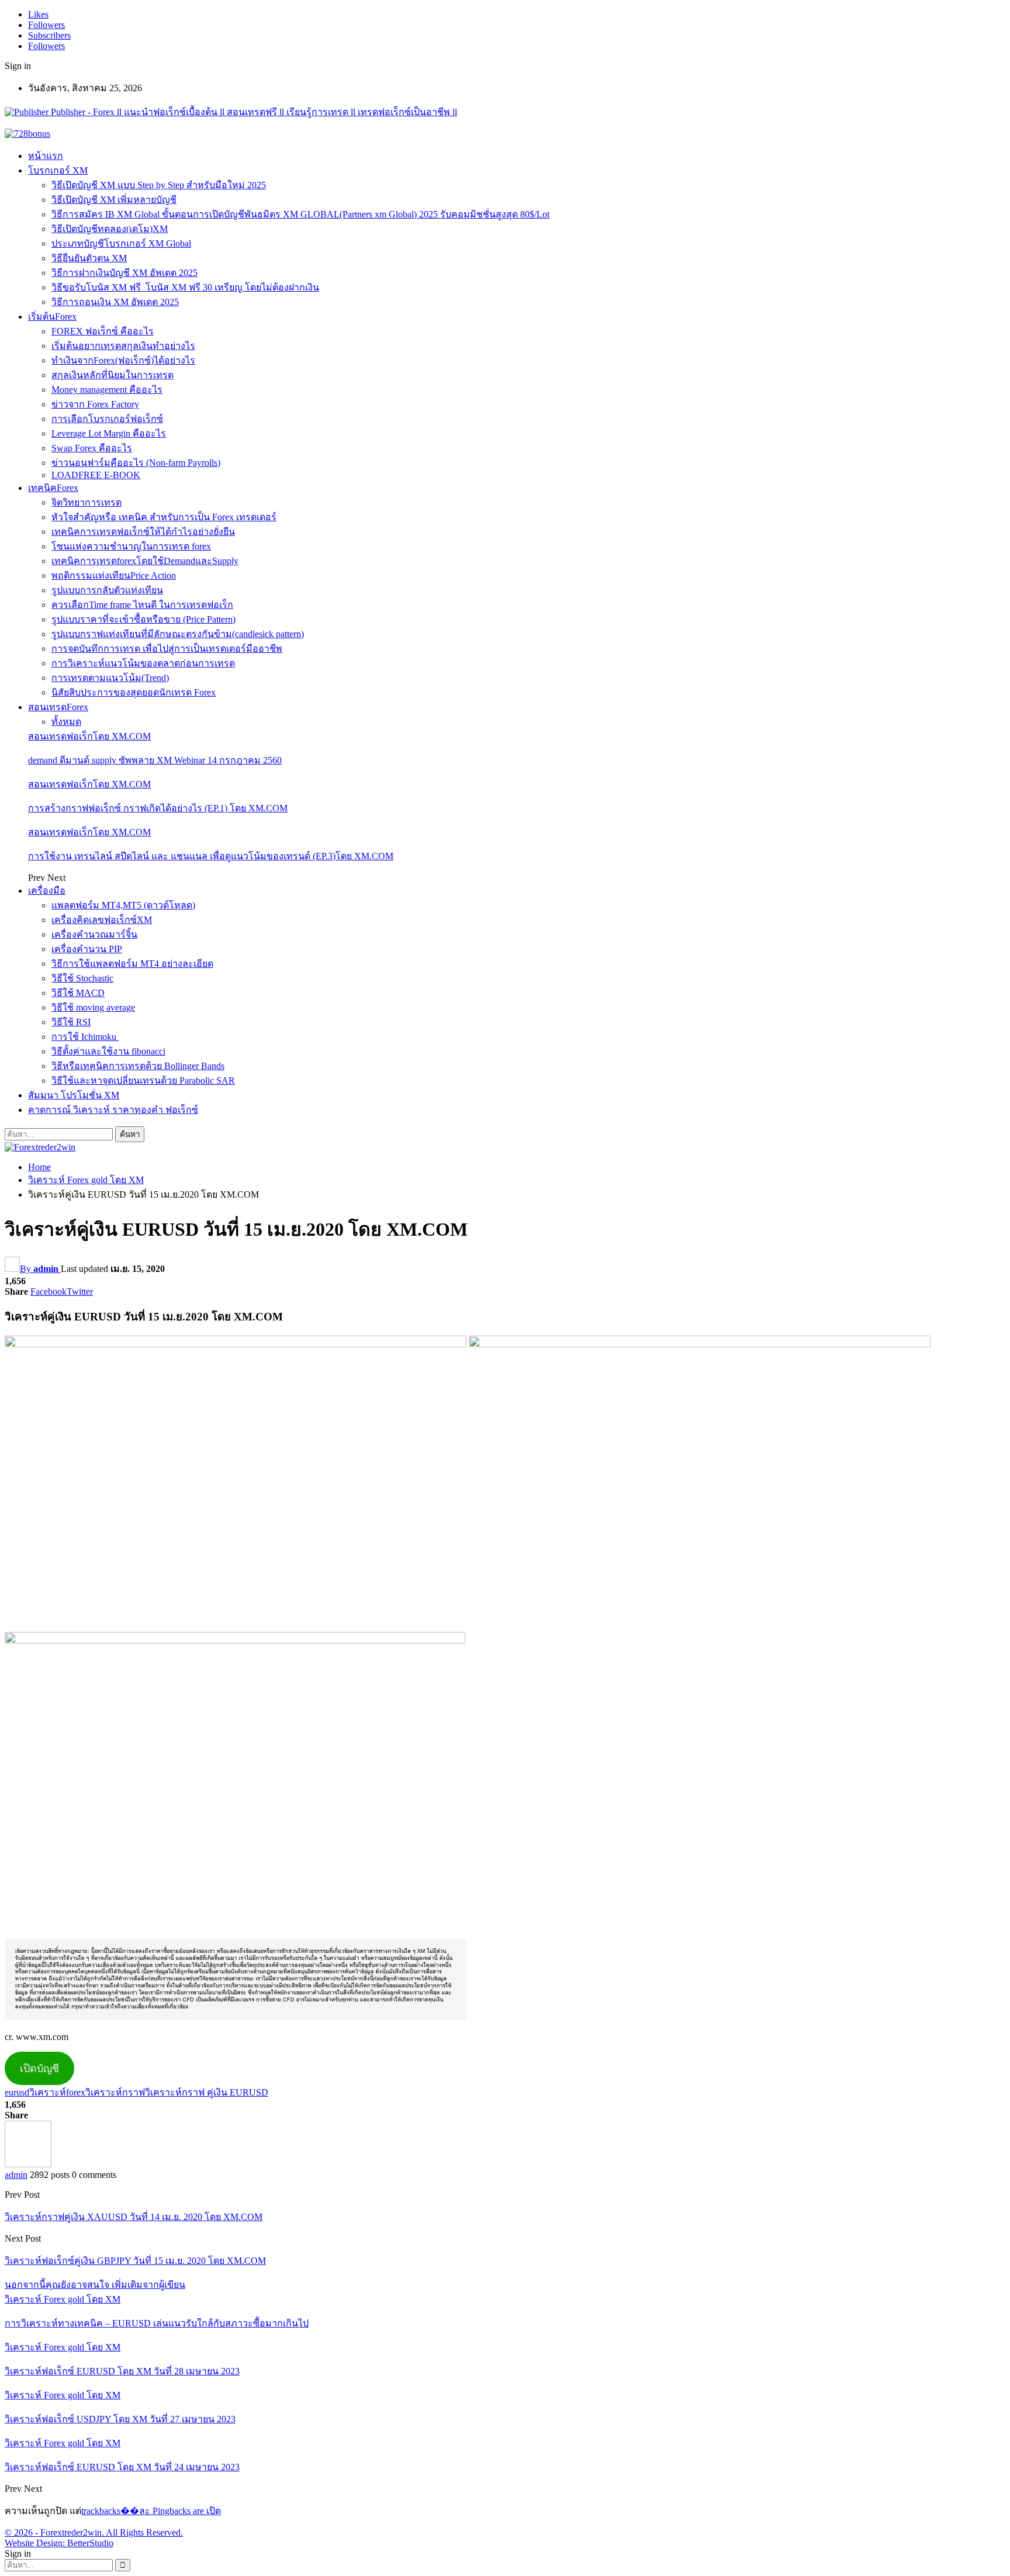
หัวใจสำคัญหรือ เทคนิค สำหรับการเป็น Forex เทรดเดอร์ (164, 517)
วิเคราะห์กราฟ (115, 2092)
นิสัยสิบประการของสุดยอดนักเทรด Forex (134, 692)
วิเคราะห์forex (57, 2092)
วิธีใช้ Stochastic (82, 978)
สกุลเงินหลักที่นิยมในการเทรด (113, 375)
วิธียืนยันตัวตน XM (89, 258)
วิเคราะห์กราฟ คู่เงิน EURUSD (207, 2092)
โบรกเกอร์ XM (58, 170)
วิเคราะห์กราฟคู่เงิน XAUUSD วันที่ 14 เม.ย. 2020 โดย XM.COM (134, 2217)
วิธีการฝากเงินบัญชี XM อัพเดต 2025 (124, 273)
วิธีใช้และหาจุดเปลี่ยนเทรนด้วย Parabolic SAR (143, 1080)
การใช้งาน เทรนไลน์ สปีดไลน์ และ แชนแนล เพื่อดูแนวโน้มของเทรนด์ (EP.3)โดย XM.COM (211, 856)
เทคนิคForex (53, 488)
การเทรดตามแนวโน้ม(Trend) (110, 678)
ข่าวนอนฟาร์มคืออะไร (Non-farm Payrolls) (136, 463)
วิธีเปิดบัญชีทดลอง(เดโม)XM (110, 229)
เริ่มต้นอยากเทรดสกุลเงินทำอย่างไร (123, 346)
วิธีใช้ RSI (71, 1022)
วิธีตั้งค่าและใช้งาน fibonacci (108, 1051)
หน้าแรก (46, 156)
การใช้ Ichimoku (85, 1037)
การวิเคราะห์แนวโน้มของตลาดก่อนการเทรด (143, 663)
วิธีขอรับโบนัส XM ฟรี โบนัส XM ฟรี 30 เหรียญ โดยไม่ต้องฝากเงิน (185, 287)
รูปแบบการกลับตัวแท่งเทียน (107, 590)
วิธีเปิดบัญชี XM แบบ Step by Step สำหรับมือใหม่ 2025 (159, 185)
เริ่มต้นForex (52, 317)
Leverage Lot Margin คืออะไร (109, 433)
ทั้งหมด (66, 722)
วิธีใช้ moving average (93, 1007)
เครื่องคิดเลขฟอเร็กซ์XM (102, 920)
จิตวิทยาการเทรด (87, 502)
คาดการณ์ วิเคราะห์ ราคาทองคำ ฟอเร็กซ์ (113, 1110)
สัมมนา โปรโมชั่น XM (74, 1095)
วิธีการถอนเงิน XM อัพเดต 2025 (115, 302)
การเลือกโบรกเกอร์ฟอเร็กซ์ (107, 419)
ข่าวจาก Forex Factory (95, 404)
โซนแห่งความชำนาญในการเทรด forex (131, 546)
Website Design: (36, 2543)
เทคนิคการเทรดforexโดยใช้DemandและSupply (145, 561)
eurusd (17, 2092)
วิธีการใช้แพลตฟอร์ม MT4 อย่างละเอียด (132, 964)
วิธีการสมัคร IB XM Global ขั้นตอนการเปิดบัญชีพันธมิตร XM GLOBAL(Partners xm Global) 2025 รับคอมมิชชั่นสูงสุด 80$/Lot (300, 214)
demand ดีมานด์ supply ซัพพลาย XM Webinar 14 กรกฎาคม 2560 (155, 760)
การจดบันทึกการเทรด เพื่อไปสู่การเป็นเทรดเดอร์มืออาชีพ (167, 649)
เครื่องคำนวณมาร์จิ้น (94, 934)
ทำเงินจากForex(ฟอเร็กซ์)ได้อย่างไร (123, 360)
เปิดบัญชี (39, 2069)
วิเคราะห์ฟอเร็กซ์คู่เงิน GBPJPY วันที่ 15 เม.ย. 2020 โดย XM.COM (135, 2261)
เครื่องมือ (47, 891)
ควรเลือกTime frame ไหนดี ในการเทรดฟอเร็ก (142, 605)
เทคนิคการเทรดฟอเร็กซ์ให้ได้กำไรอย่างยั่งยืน (143, 532)
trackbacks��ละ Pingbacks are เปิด (151, 2511)
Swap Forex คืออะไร (92, 448)
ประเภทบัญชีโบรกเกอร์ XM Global (121, 243)
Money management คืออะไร (107, 390)
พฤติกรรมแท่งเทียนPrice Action (114, 575)
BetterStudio (90, 2543)
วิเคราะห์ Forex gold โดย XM (63, 2299)
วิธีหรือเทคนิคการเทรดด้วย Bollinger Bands (138, 1066)
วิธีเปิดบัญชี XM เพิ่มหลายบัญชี (114, 200)
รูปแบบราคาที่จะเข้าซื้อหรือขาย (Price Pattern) (143, 619)
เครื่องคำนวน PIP (87, 949)
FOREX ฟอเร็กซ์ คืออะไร (103, 331)
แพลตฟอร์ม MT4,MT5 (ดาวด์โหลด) (123, 905)
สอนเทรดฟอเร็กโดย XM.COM (89, 736)
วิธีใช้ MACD (78, 993)
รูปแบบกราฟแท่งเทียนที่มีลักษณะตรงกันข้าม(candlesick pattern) (178, 634)
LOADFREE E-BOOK (96, 475)
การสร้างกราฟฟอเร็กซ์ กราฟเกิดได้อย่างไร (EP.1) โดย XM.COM (158, 808)
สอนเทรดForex (58, 707)
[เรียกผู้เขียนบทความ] (28, 2164)
